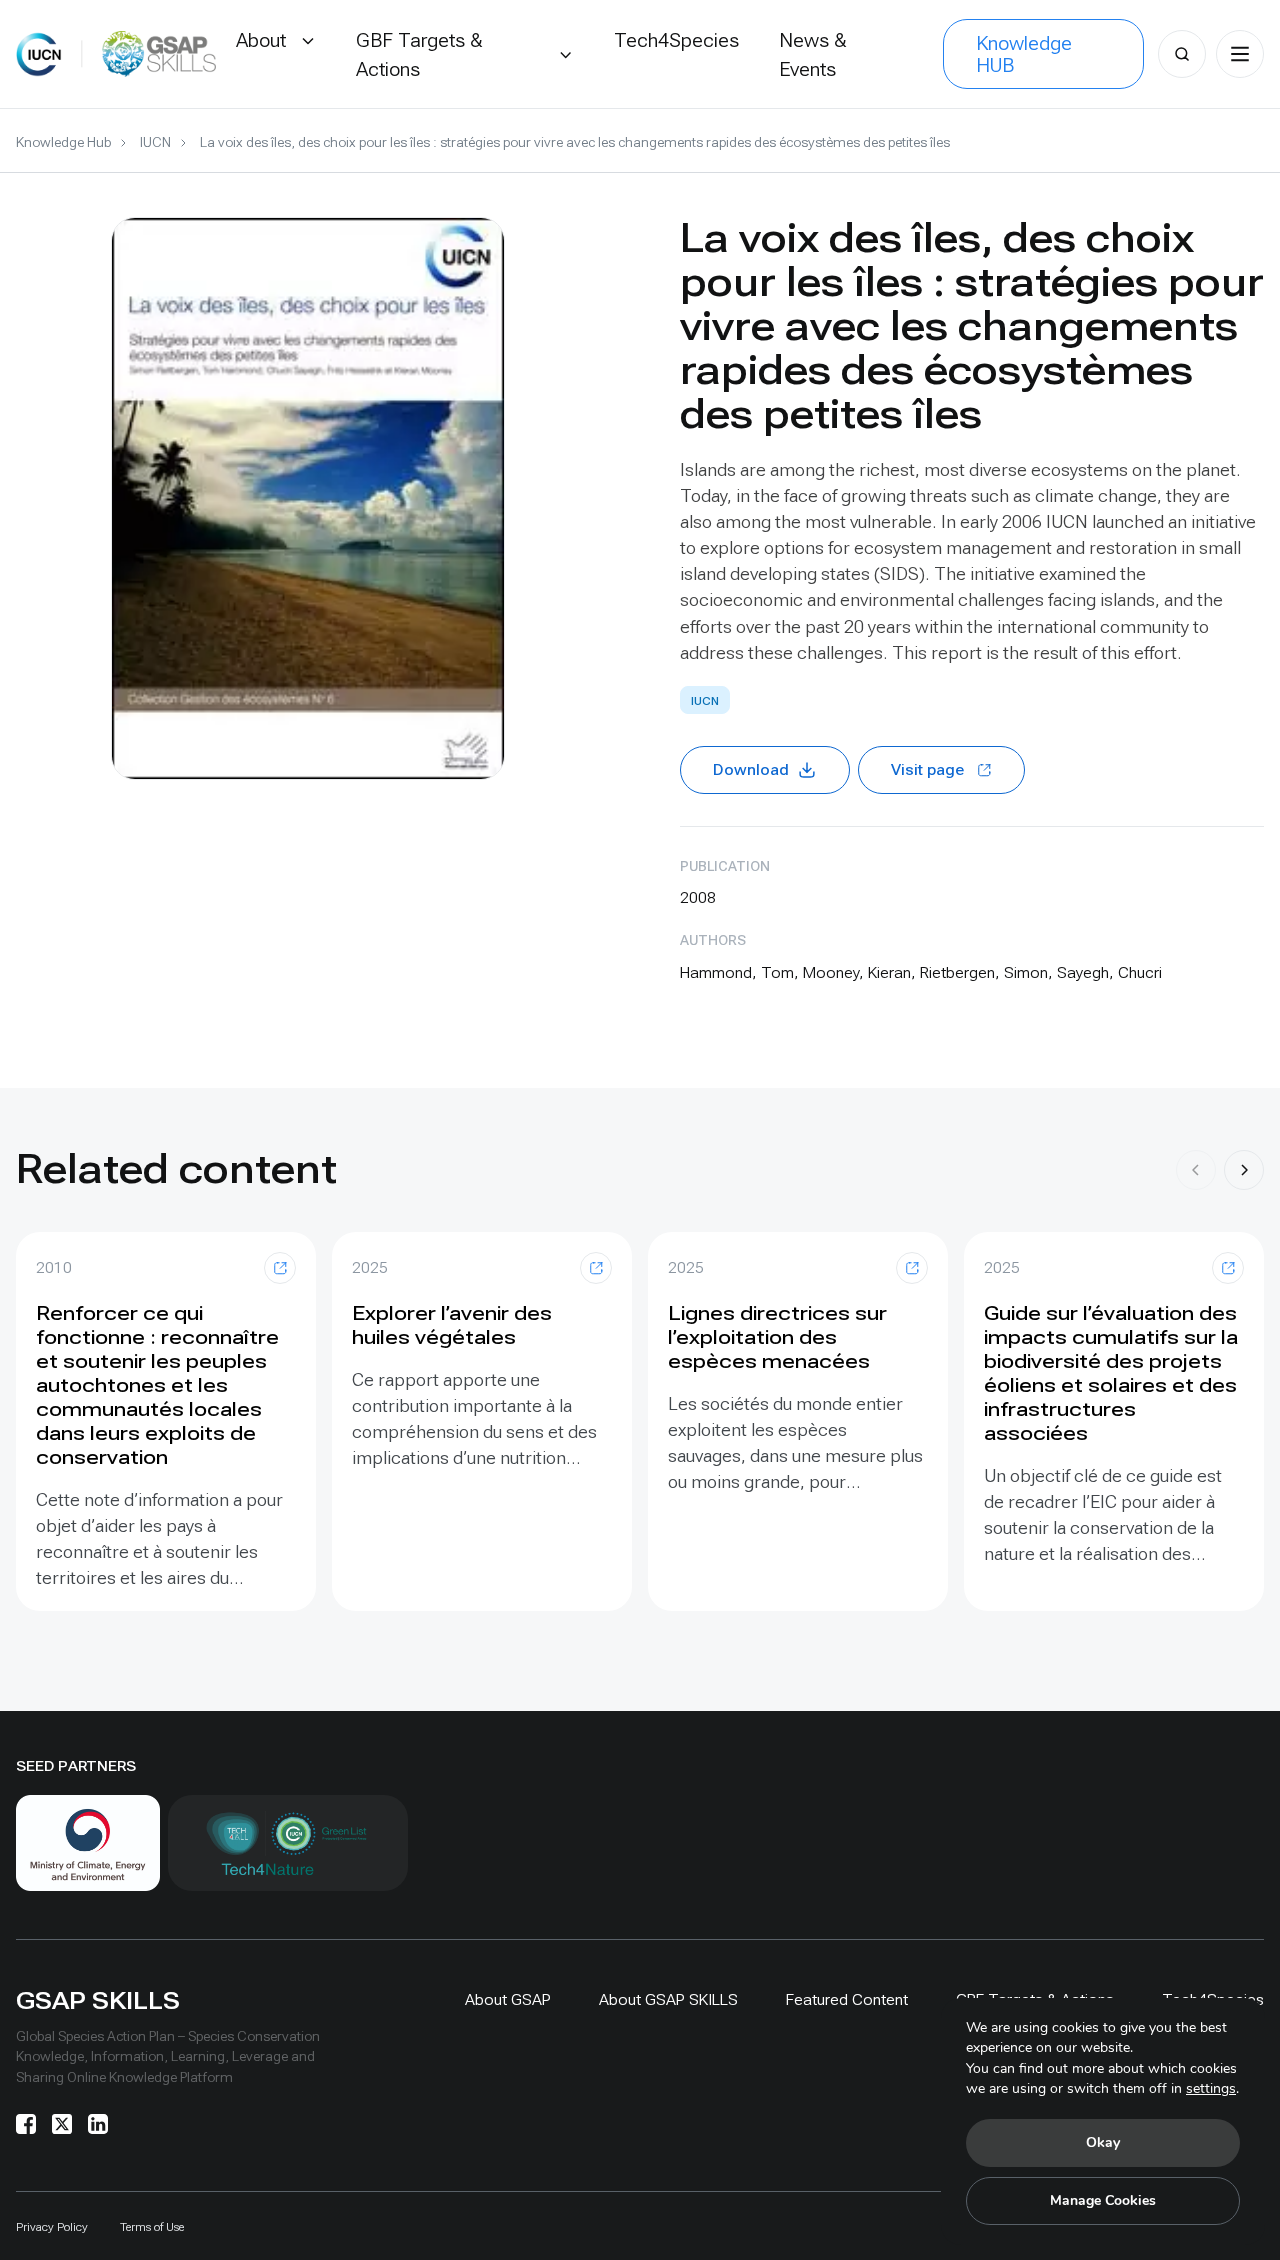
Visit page (927, 769)
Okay (1103, 2142)
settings (1211, 2088)
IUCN (155, 142)
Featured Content (847, 1999)
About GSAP (508, 1999)
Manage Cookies (1103, 2200)
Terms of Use (152, 2227)
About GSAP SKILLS (668, 1999)
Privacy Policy (52, 2227)
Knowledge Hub (63, 142)
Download (751, 769)
